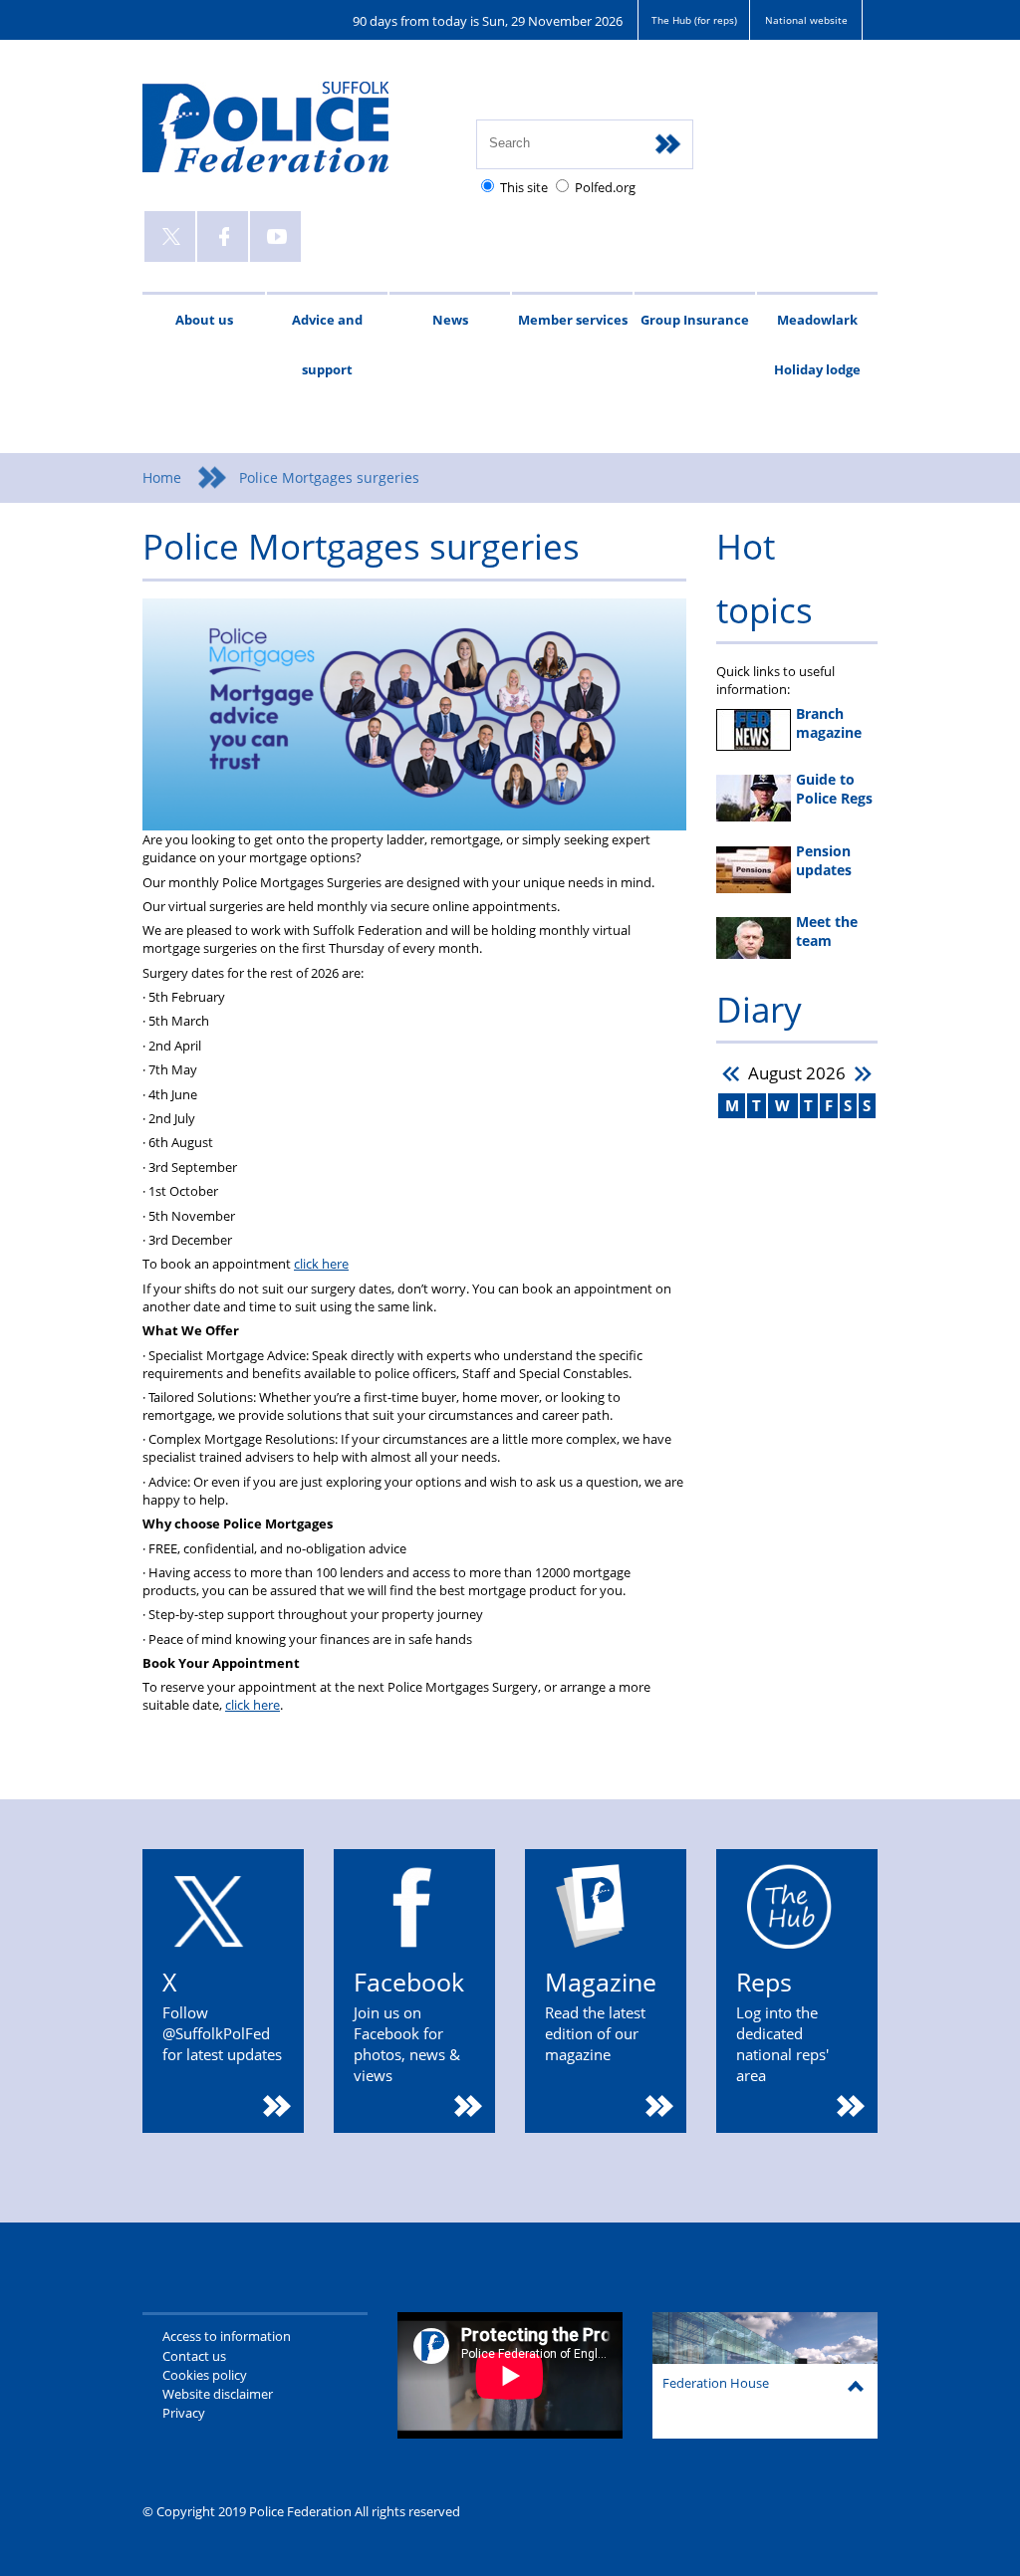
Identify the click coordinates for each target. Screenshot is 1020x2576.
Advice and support (327, 345)
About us (204, 320)
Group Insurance (695, 320)
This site (524, 187)
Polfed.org (605, 187)
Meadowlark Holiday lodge (817, 345)
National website (806, 20)
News (450, 320)
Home (162, 477)
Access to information (227, 2336)
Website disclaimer (218, 2394)
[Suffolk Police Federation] (294, 136)
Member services (573, 320)
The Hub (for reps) (694, 20)
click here (321, 1264)
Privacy (184, 2413)
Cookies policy (205, 2375)
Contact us (194, 2356)
